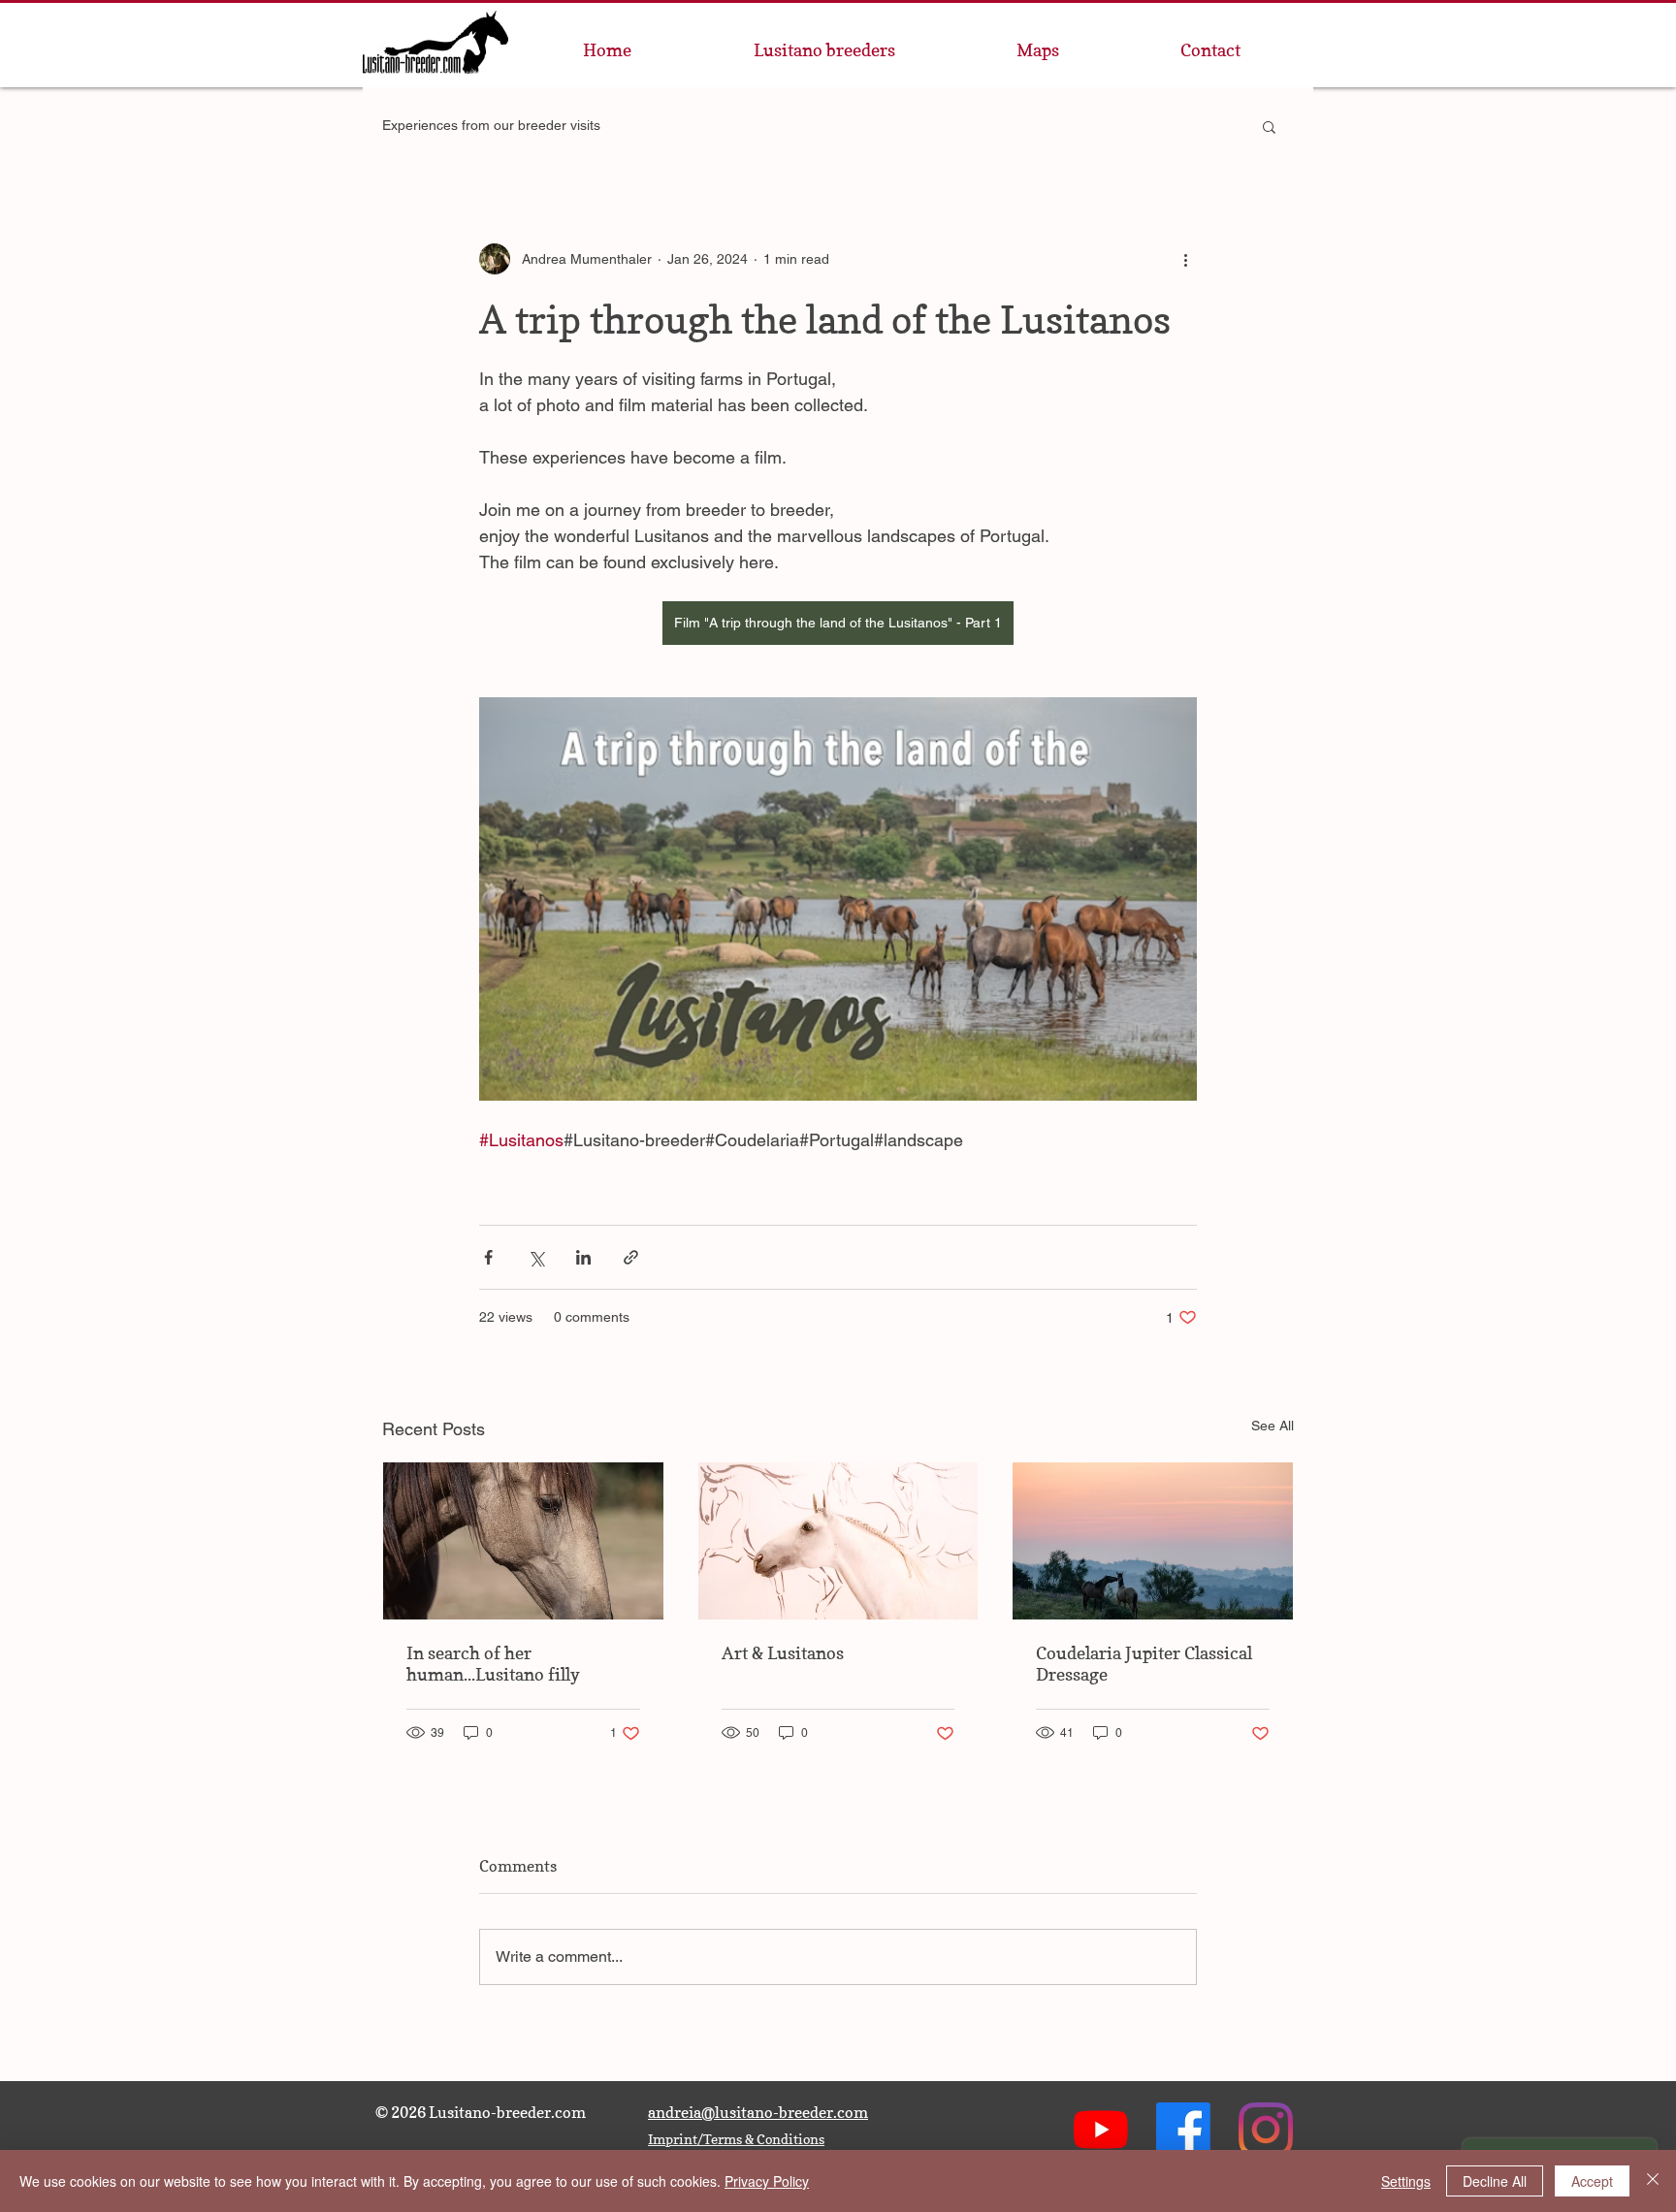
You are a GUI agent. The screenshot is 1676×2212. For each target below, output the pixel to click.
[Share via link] (631, 1257)
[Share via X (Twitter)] (536, 1257)
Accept (1592, 2181)
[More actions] (1185, 259)
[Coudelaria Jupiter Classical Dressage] (1153, 1541)
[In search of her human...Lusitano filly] (523, 1541)
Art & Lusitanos (783, 1653)
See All (1273, 1426)
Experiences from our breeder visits (491, 125)
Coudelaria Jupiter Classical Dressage (1144, 1664)
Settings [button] (1406, 2181)
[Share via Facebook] (488, 1257)
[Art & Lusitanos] (838, 1541)
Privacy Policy (767, 2181)
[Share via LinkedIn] (583, 1257)
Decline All (1495, 2181)
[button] (1269, 126)
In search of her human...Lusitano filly (493, 1664)
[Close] (1653, 2181)
